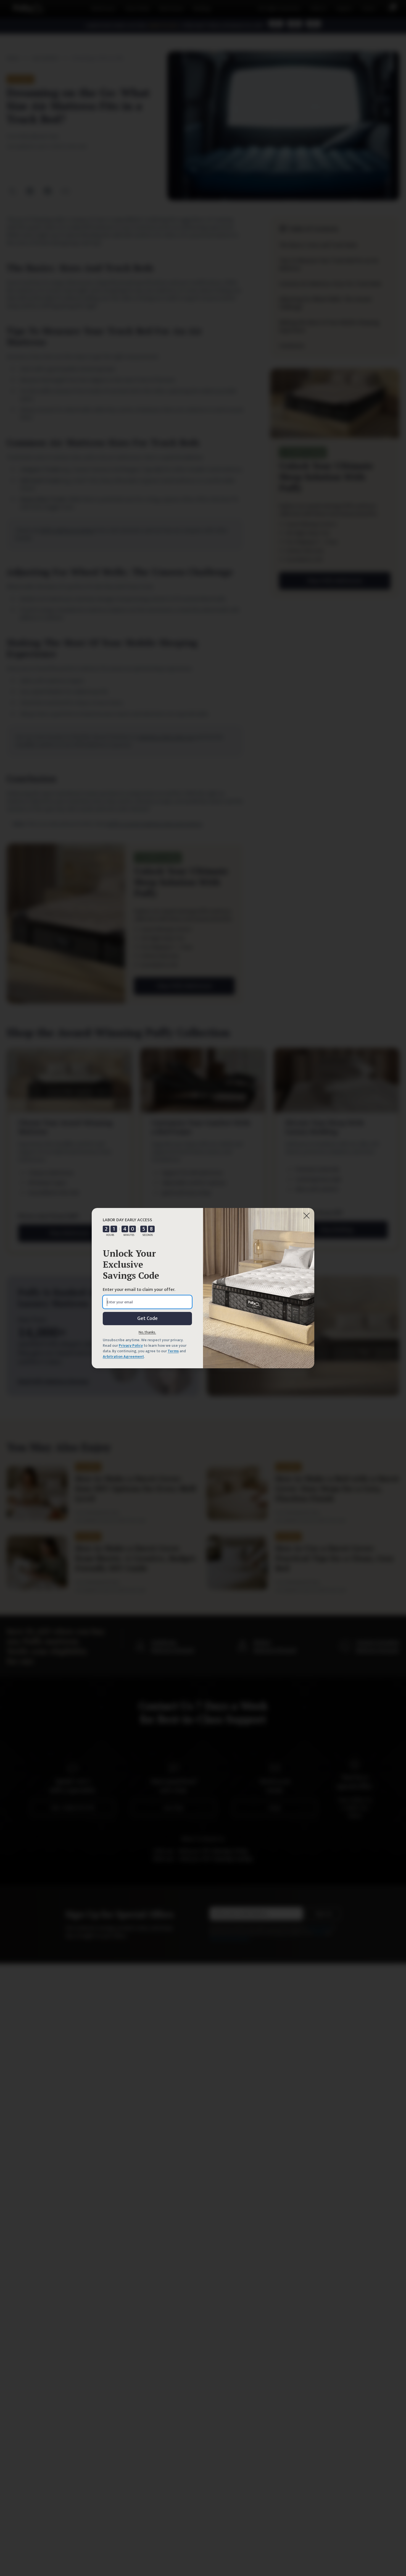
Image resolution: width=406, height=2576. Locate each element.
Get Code (147, 1319)
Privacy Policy (131, 1345)
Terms (173, 1351)
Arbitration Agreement (123, 1357)
